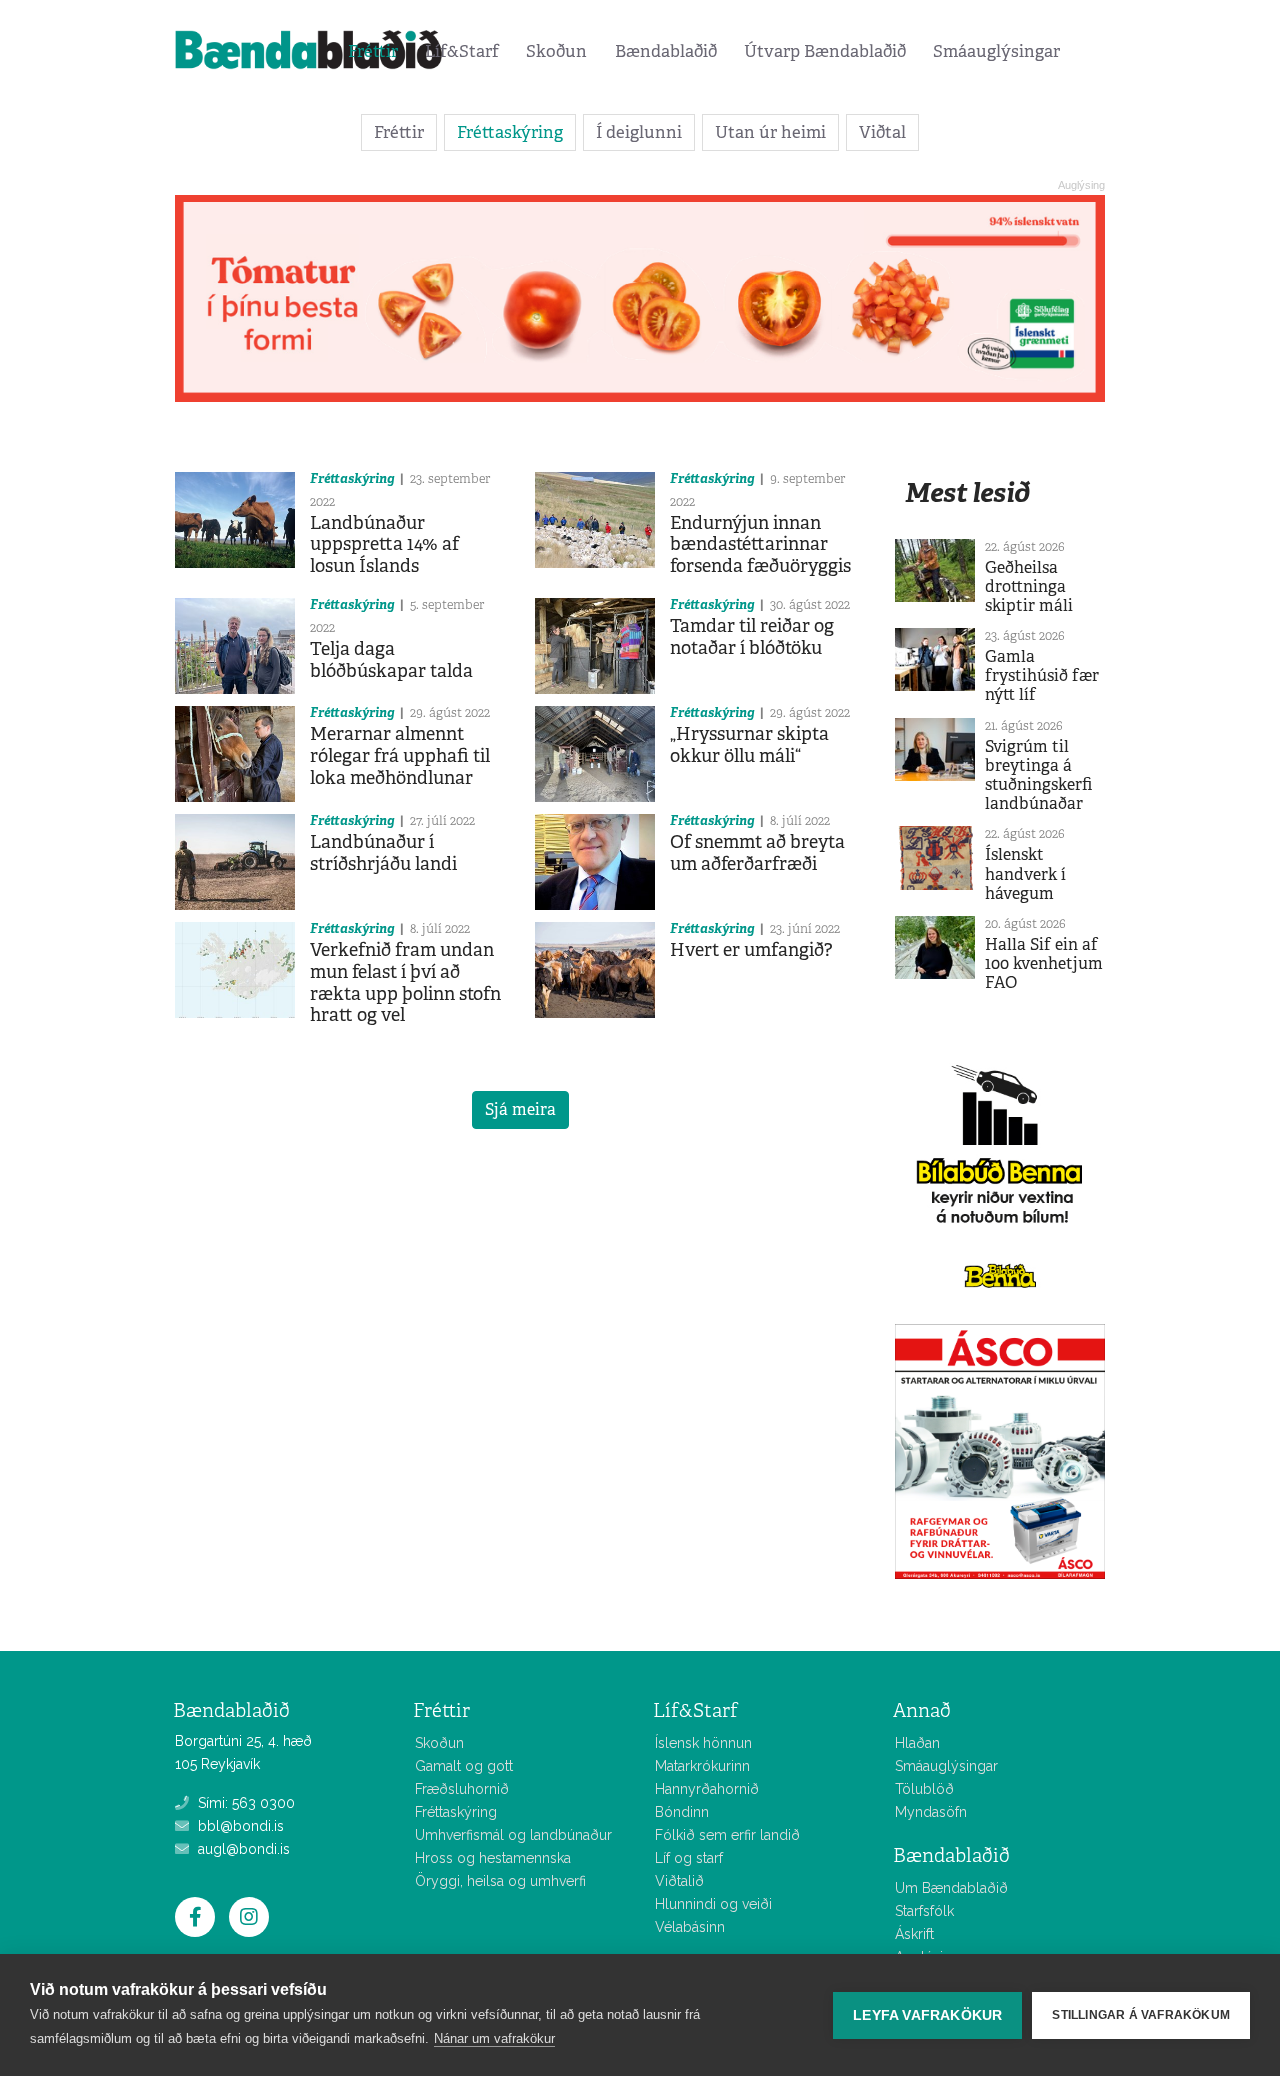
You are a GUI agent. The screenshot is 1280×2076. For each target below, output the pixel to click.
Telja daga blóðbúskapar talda (391, 660)
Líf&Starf (462, 51)
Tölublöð (924, 1789)
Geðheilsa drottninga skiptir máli (1029, 586)
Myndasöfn (931, 1812)
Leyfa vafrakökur (927, 2015)
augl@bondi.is (242, 1849)
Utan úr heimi (770, 132)
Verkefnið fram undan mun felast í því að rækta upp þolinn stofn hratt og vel (405, 982)
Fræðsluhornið (462, 1789)
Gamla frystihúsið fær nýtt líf (1042, 675)
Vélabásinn (690, 1927)
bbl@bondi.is (239, 1826)
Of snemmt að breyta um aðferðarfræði (757, 853)
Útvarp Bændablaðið (825, 51)
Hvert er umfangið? (751, 950)
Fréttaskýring (510, 132)
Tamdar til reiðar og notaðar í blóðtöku (752, 637)
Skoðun (556, 51)
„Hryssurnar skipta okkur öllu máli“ (749, 745)
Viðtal (882, 132)
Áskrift (914, 1934)
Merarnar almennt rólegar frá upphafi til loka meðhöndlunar (400, 755)
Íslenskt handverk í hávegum (1025, 873)
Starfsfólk (924, 1911)
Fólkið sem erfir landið (727, 1835)
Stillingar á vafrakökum (1141, 2015)
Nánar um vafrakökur (494, 2038)
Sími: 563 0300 (244, 1803)
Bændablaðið (666, 51)
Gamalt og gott (464, 1766)
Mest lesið (967, 492)
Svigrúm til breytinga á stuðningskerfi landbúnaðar (1038, 775)
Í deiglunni (639, 132)
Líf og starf (689, 1858)
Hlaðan (917, 1743)
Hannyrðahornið (707, 1789)
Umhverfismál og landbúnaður (513, 1835)
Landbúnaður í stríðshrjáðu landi (383, 853)
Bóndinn (682, 1812)
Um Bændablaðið (951, 1888)
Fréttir (373, 51)
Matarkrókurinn (702, 1766)
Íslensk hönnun (703, 1743)
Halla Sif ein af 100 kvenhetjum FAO (1044, 963)
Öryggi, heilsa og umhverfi (500, 1881)
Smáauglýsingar (996, 51)
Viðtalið (679, 1881)
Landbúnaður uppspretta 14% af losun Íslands (384, 544)
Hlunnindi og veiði (713, 1904)
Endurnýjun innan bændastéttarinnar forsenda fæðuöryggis (760, 544)
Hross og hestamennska (493, 1858)
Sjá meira (520, 1109)
